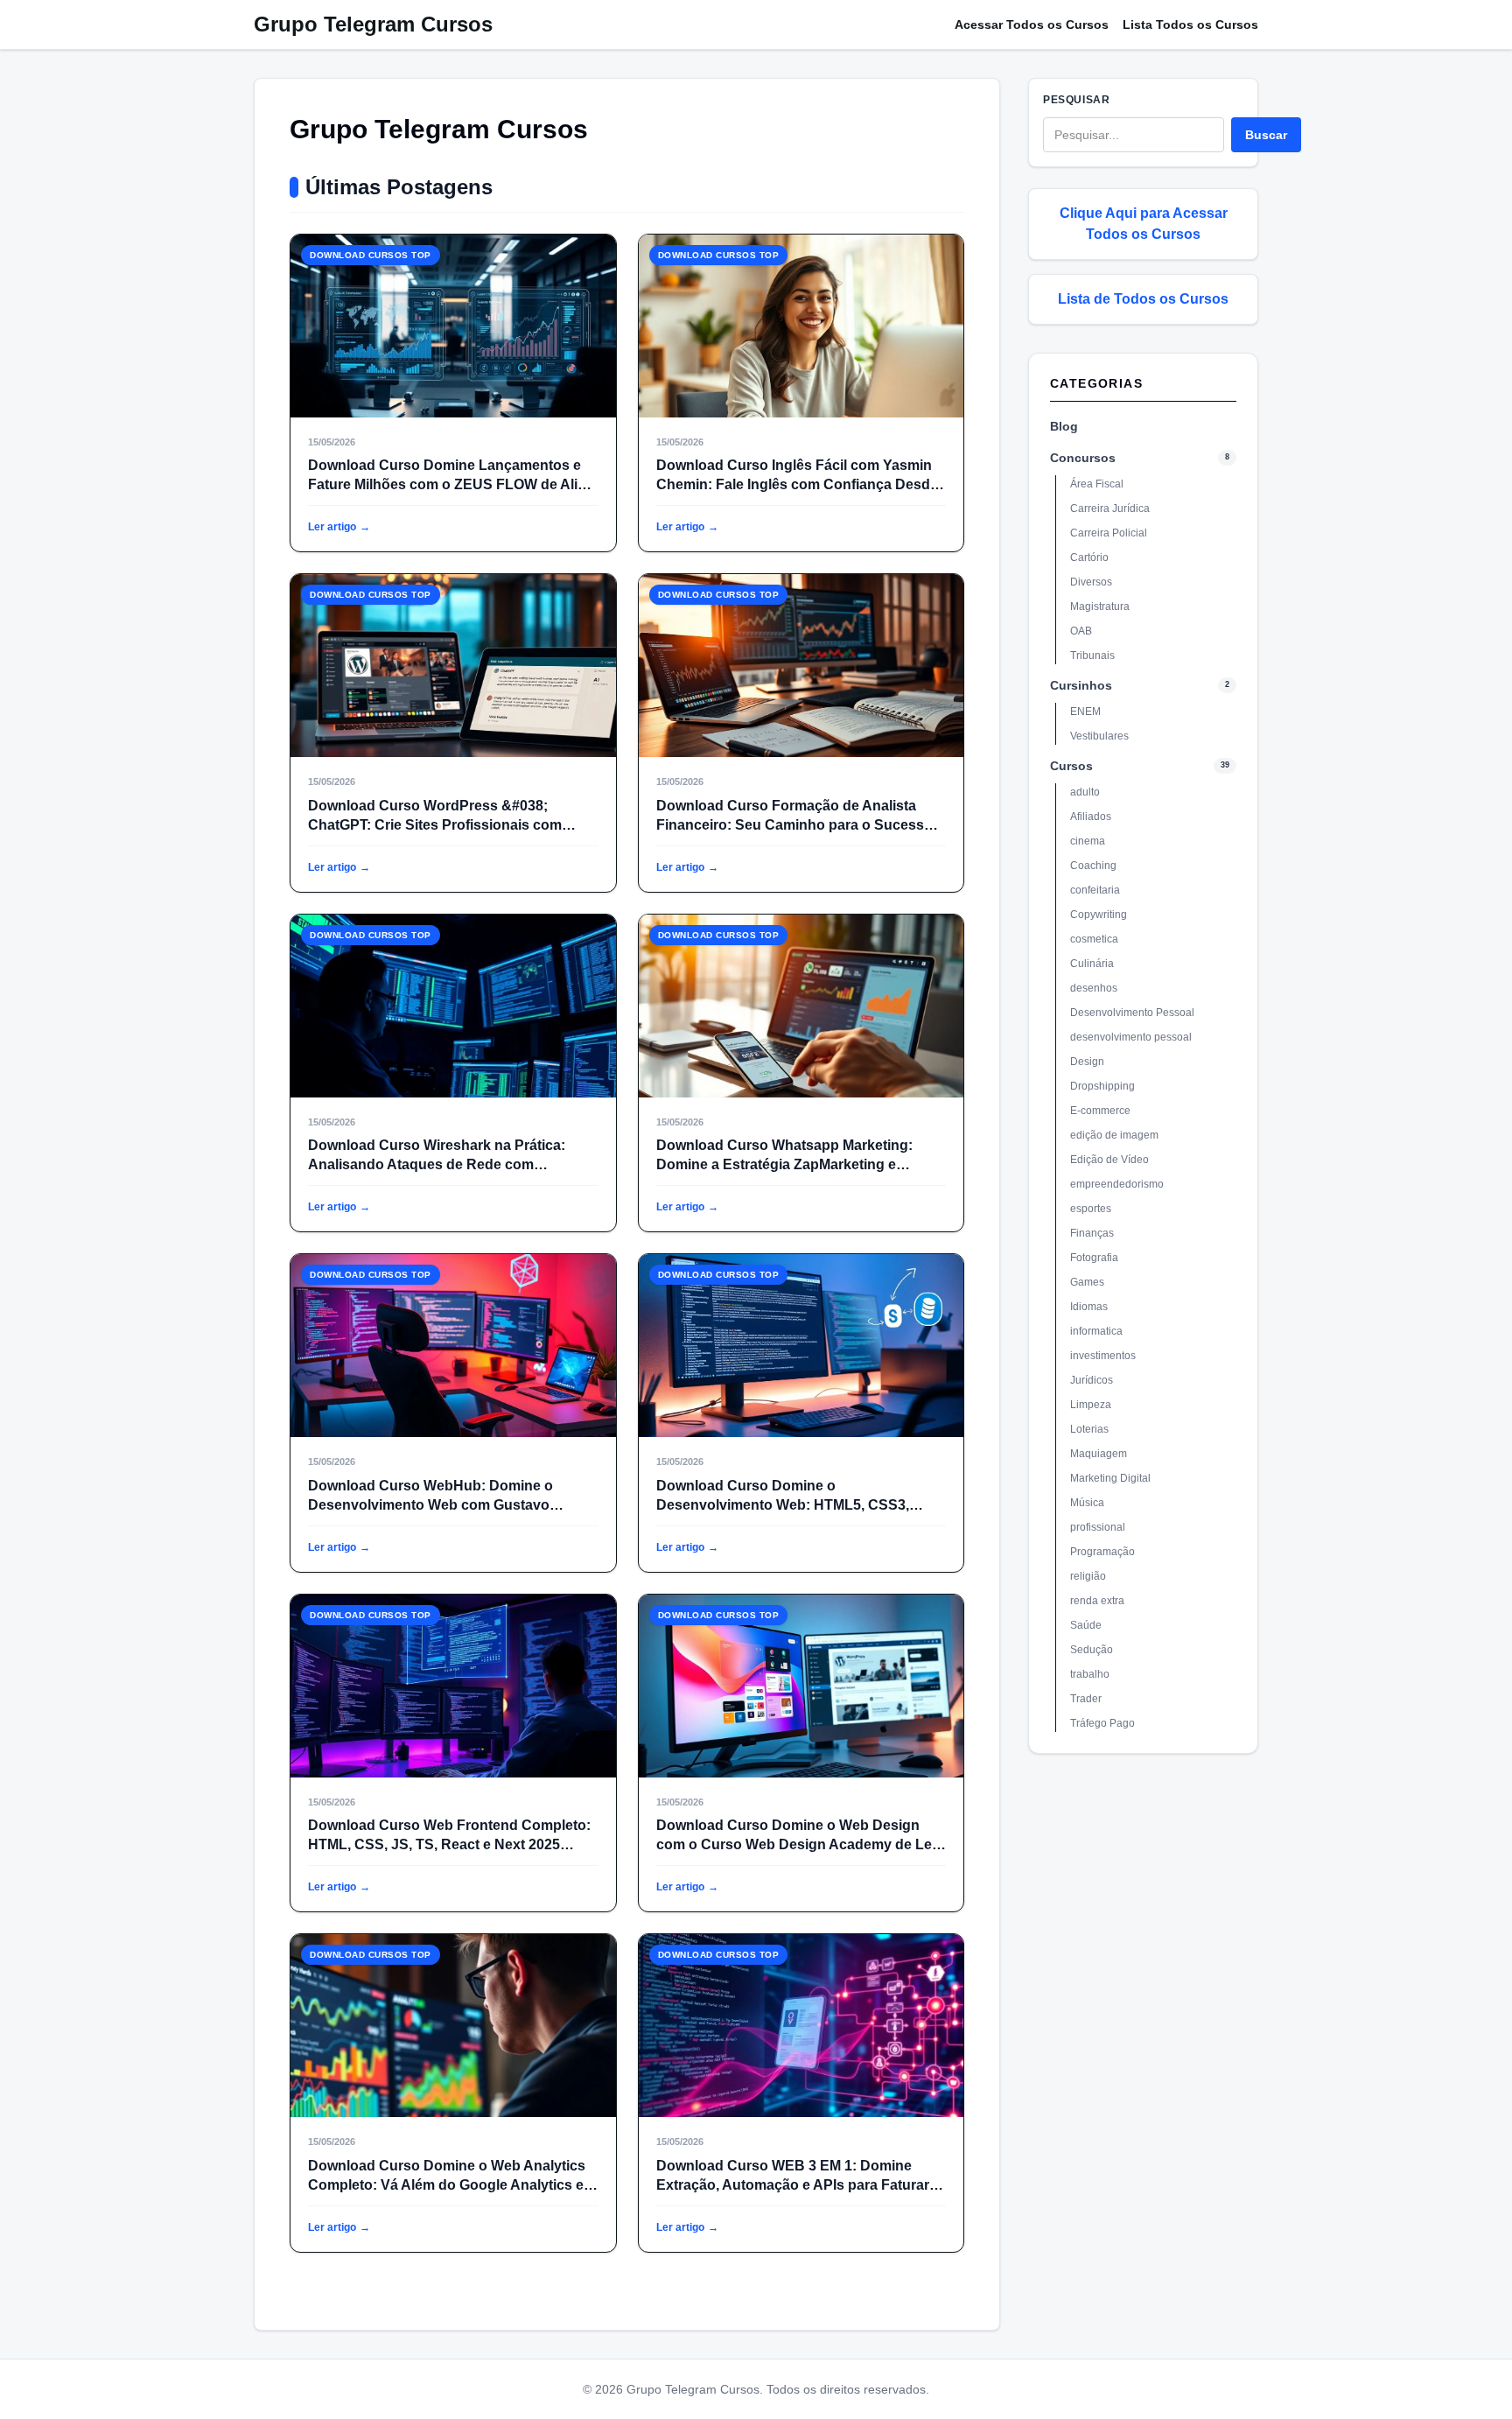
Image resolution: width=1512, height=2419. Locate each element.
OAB (1081, 631)
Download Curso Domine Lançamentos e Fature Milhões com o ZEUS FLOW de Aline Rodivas (451, 484)
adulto (1085, 792)
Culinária (1092, 964)
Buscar (1266, 135)
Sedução (1092, 1650)
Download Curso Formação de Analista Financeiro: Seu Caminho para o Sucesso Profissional (794, 825)
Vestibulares (1099, 736)
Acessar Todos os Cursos (1032, 25)
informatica (1096, 1331)
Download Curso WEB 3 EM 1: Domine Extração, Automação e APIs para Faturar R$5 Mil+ (793, 2185)
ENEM (1085, 712)
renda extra (1097, 1601)
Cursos (1071, 766)
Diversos (1091, 582)
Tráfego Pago (1102, 1723)
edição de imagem (1114, 1135)
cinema (1088, 841)
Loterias (1089, 1429)
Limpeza (1091, 1405)
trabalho (1090, 1674)
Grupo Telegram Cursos (373, 24)
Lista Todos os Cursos (1190, 25)
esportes (1091, 1209)
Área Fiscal (1097, 484)
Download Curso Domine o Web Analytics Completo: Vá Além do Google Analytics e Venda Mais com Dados (447, 2185)
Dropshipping (1102, 1086)
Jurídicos (1092, 1380)
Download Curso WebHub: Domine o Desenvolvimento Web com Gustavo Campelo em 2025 (430, 1505)
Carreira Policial (1109, 533)
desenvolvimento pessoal (1131, 1037)
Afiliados (1091, 817)
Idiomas (1089, 1307)
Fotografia (1094, 1258)
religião (1088, 1576)
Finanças (1092, 1233)
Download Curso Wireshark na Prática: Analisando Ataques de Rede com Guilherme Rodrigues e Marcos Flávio (437, 1164)
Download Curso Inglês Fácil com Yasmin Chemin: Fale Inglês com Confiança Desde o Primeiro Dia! (797, 484)
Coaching (1093, 866)
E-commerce (1100, 1111)
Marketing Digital (1110, 1478)
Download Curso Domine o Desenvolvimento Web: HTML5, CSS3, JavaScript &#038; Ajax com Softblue (783, 1505)
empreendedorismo (1117, 1184)
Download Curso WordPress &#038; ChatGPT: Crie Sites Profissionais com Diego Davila (435, 825)
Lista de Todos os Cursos (1143, 299)
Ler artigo (339, 527)
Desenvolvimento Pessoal (1132, 1013)
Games (1087, 1282)
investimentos (1103, 1356)
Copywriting (1099, 915)
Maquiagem (1099, 1454)
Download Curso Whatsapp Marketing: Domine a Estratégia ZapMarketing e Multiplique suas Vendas (784, 1164)
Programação (1102, 1552)
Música (1087, 1503)
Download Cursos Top (371, 255)
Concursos (1083, 458)
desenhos (1094, 988)
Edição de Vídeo (1109, 1160)
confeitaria (1095, 890)
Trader (1086, 1699)
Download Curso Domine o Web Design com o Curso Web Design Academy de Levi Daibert (800, 1844)
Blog (1064, 426)
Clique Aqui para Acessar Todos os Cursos (1144, 224)
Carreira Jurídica (1110, 508)
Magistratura (1100, 607)
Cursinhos (1081, 685)
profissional (1098, 1527)
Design (1087, 1062)
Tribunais (1092, 656)
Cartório (1089, 557)
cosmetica (1094, 939)
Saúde (1086, 1625)
